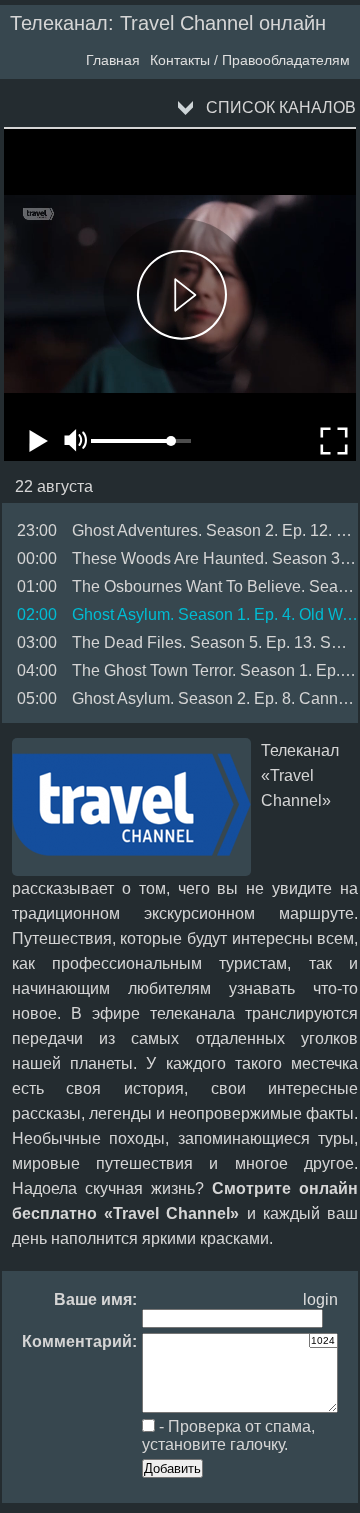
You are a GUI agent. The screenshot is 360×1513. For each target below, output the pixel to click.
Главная (113, 60)
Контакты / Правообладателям (250, 60)
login (320, 1299)
